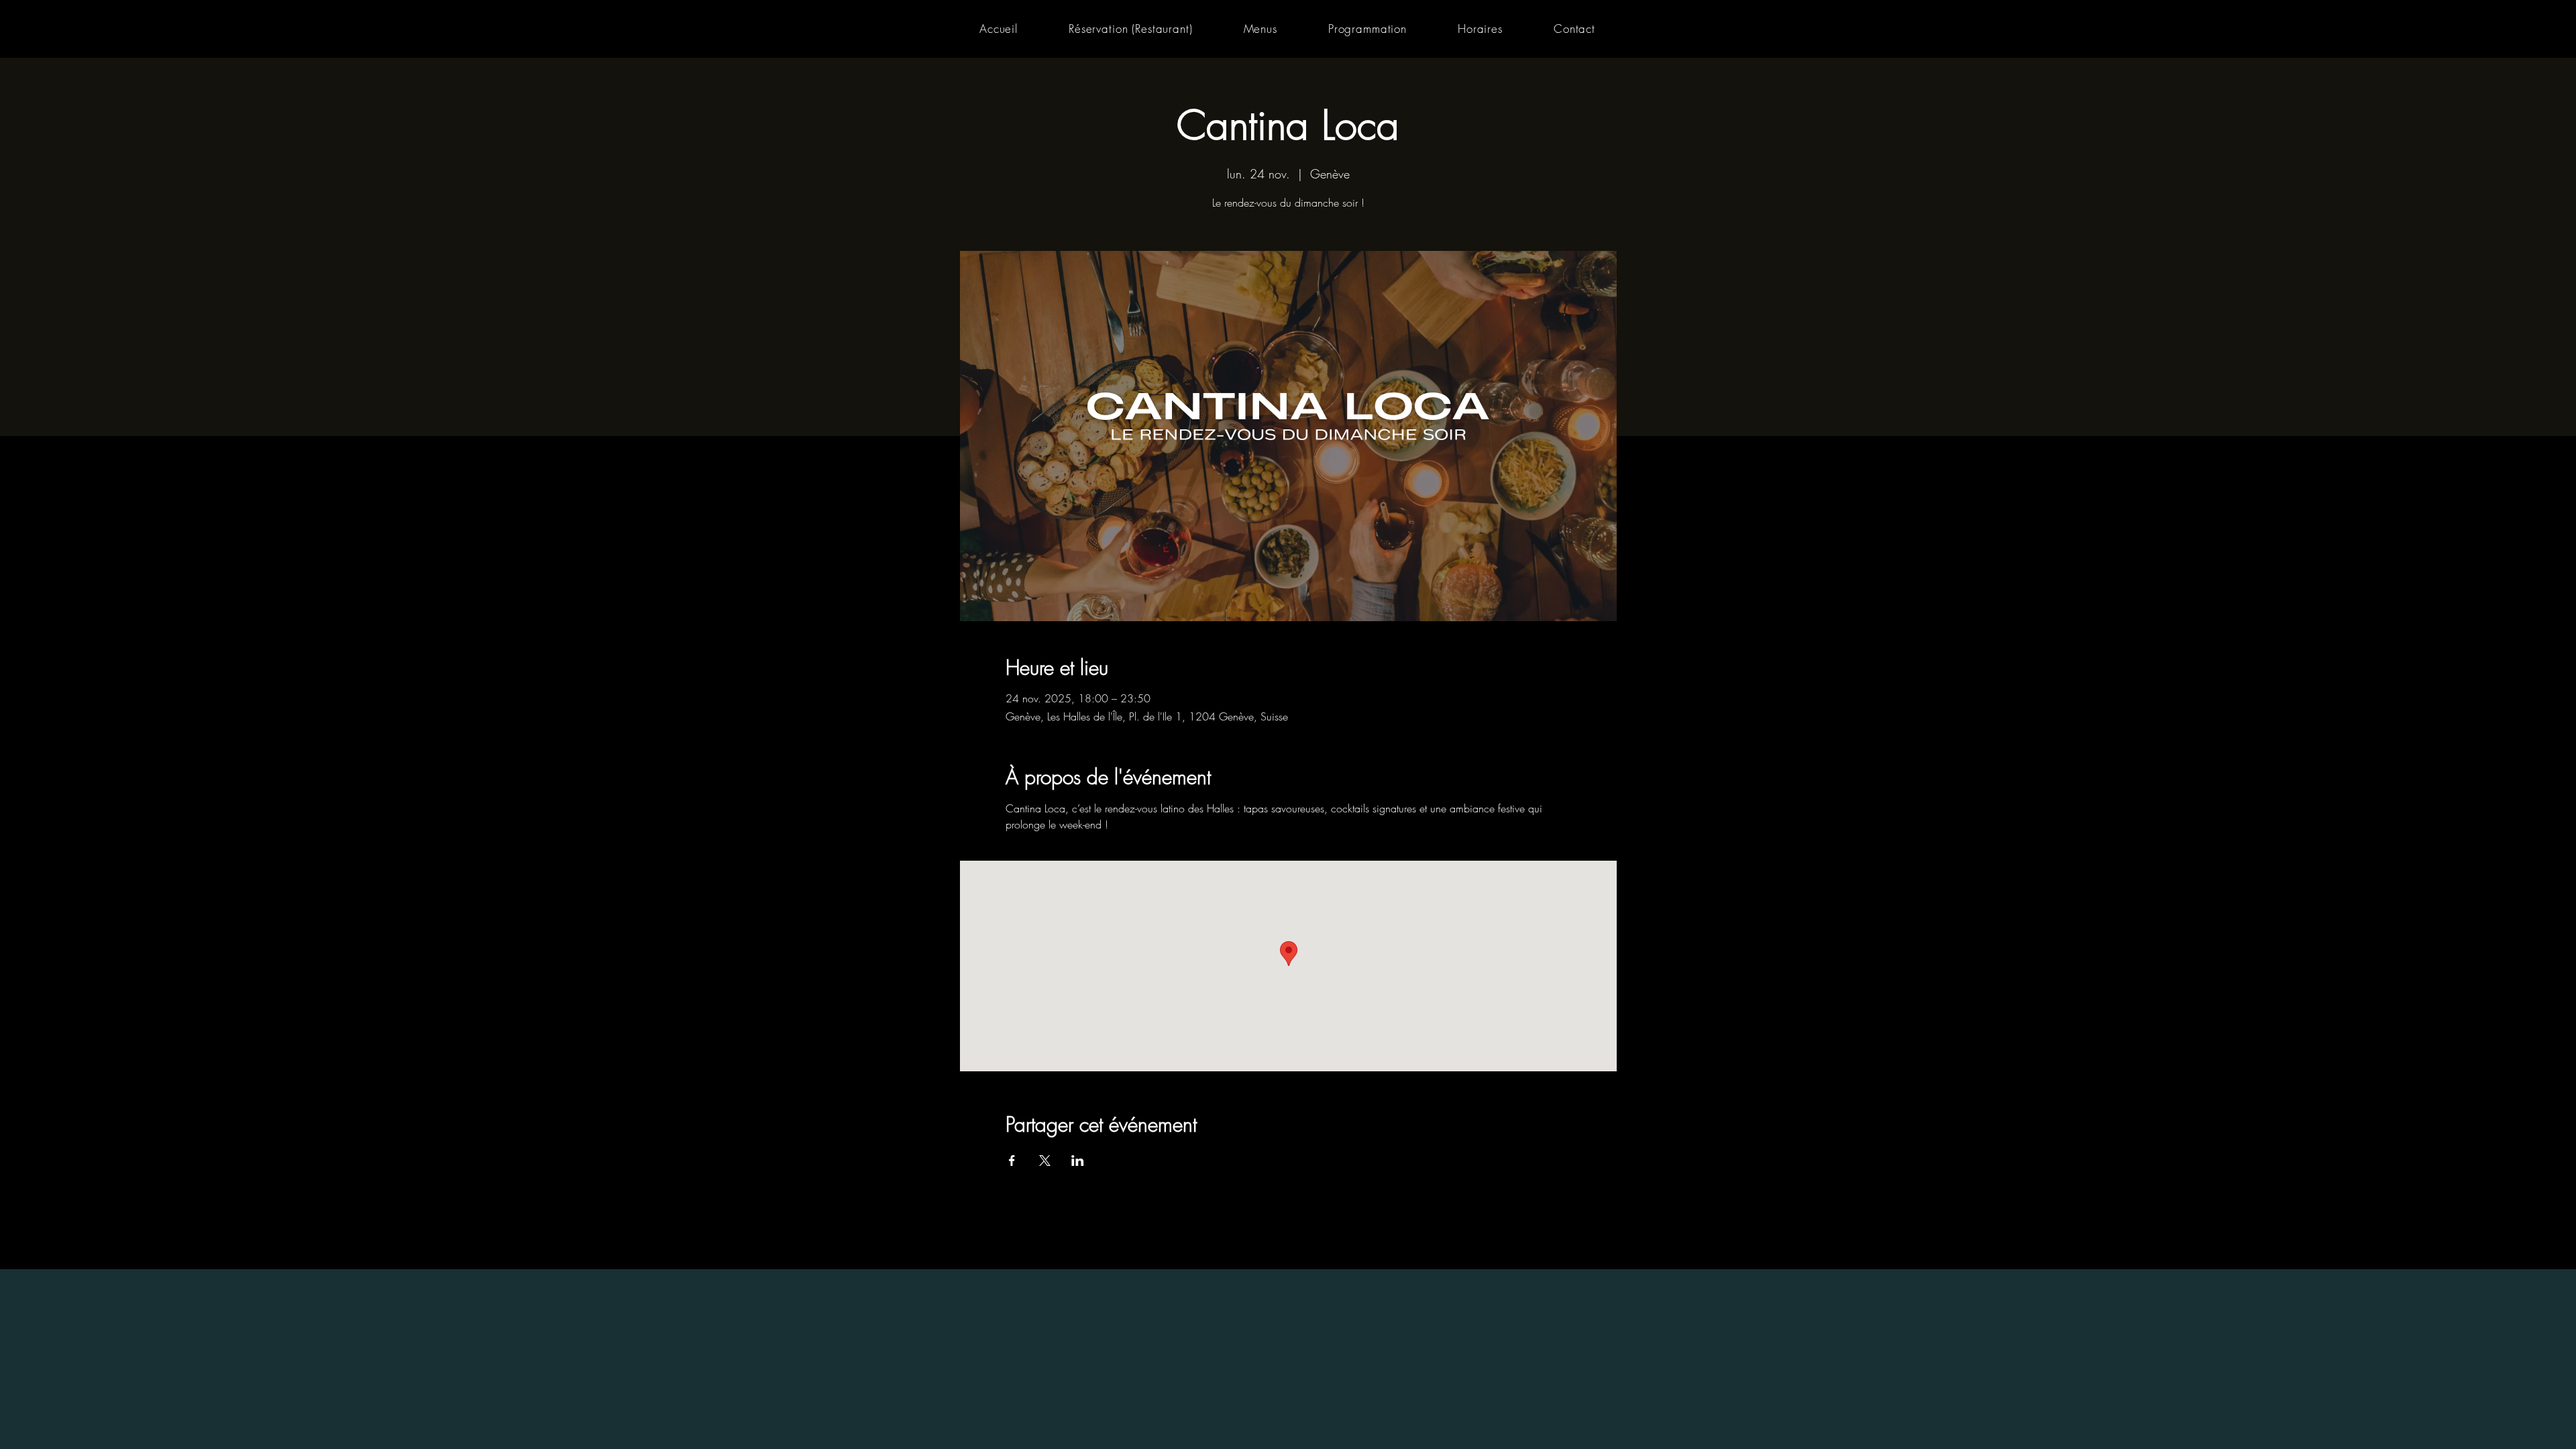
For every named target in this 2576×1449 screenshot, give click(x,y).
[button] (1260, 29)
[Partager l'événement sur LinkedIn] (1078, 1161)
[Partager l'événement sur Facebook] (1012, 1161)
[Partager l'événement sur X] (1045, 1161)
